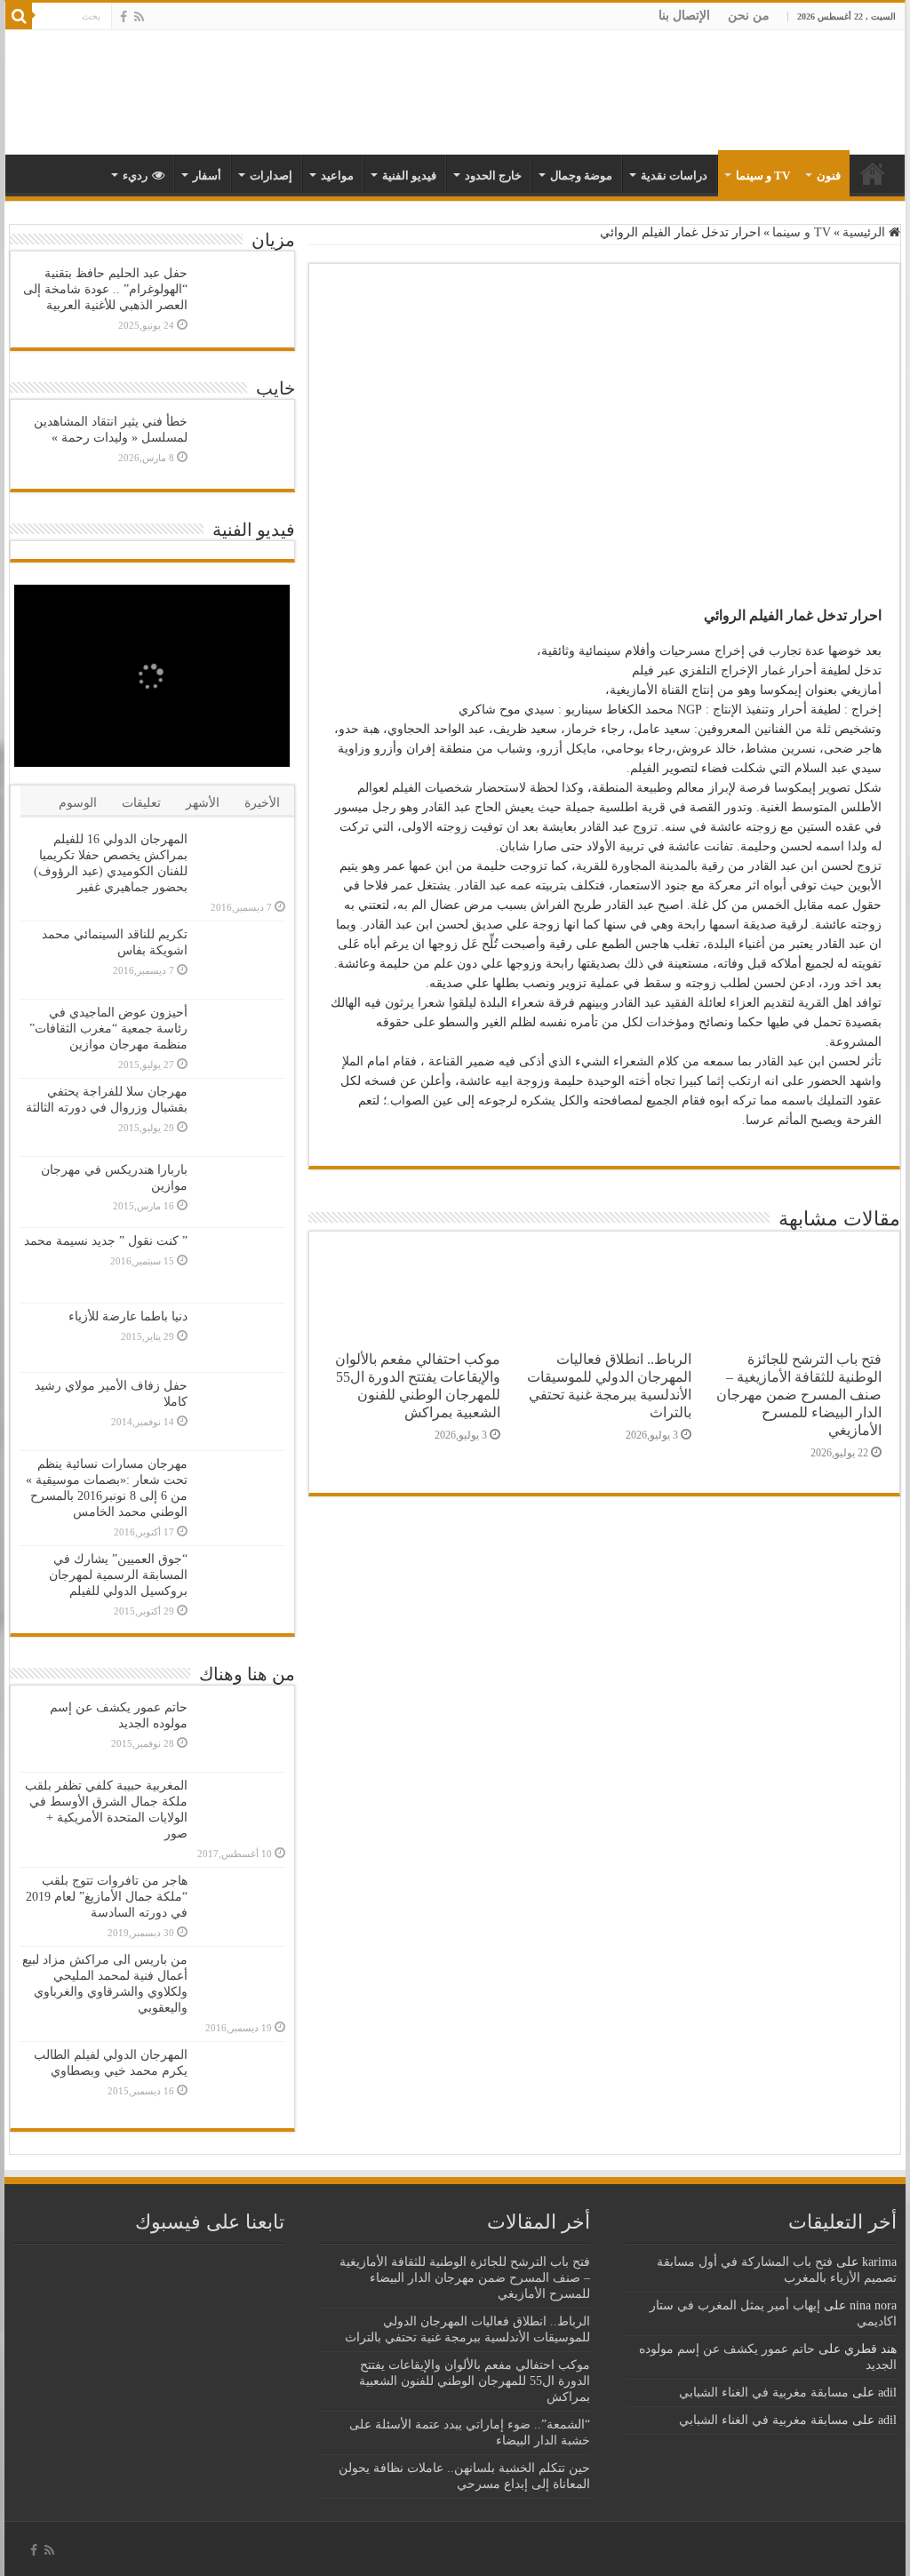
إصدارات (271, 175)
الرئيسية (866, 232)
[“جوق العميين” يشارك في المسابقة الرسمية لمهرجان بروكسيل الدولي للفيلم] (241, 1585)
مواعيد (337, 175)
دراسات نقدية (674, 175)
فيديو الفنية (409, 175)
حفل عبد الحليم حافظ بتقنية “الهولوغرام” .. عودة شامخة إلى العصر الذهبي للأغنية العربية (105, 289)
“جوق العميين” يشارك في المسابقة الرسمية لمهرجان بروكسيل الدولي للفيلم (118, 1575)
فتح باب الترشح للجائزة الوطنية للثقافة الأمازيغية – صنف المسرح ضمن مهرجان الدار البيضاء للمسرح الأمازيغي (799, 1395)
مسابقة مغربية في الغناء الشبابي (764, 2393)
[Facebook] (124, 17)
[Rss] (139, 17)
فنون (829, 175)
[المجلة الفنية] (780, 92)
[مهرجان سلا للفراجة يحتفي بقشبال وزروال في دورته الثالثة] (241, 1117)
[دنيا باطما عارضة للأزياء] (241, 1338)
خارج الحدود (493, 175)
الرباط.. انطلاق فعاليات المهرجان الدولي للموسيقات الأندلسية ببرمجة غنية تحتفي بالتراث (609, 1386)
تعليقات (141, 803)
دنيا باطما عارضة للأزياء (128, 1316)
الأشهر (203, 803)
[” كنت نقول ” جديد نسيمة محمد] (241, 1265)
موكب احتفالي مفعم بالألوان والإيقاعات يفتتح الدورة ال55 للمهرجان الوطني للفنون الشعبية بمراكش (418, 1386)
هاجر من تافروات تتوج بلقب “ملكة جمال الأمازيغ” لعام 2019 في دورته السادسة (107, 1897)
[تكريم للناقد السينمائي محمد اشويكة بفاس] (241, 960)
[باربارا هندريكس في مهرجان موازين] (241, 1192)
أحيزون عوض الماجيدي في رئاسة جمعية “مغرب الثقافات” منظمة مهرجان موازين (108, 1029)
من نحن (749, 16)
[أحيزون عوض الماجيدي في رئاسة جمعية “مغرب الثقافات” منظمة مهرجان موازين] (241, 1036)
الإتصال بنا (684, 16)
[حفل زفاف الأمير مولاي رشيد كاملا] (241, 1412)
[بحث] (19, 16)
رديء (135, 175)
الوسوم (78, 803)
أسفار (207, 175)
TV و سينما (763, 175)
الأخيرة (262, 803)
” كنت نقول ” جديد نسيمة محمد (106, 1241)
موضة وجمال (581, 175)
